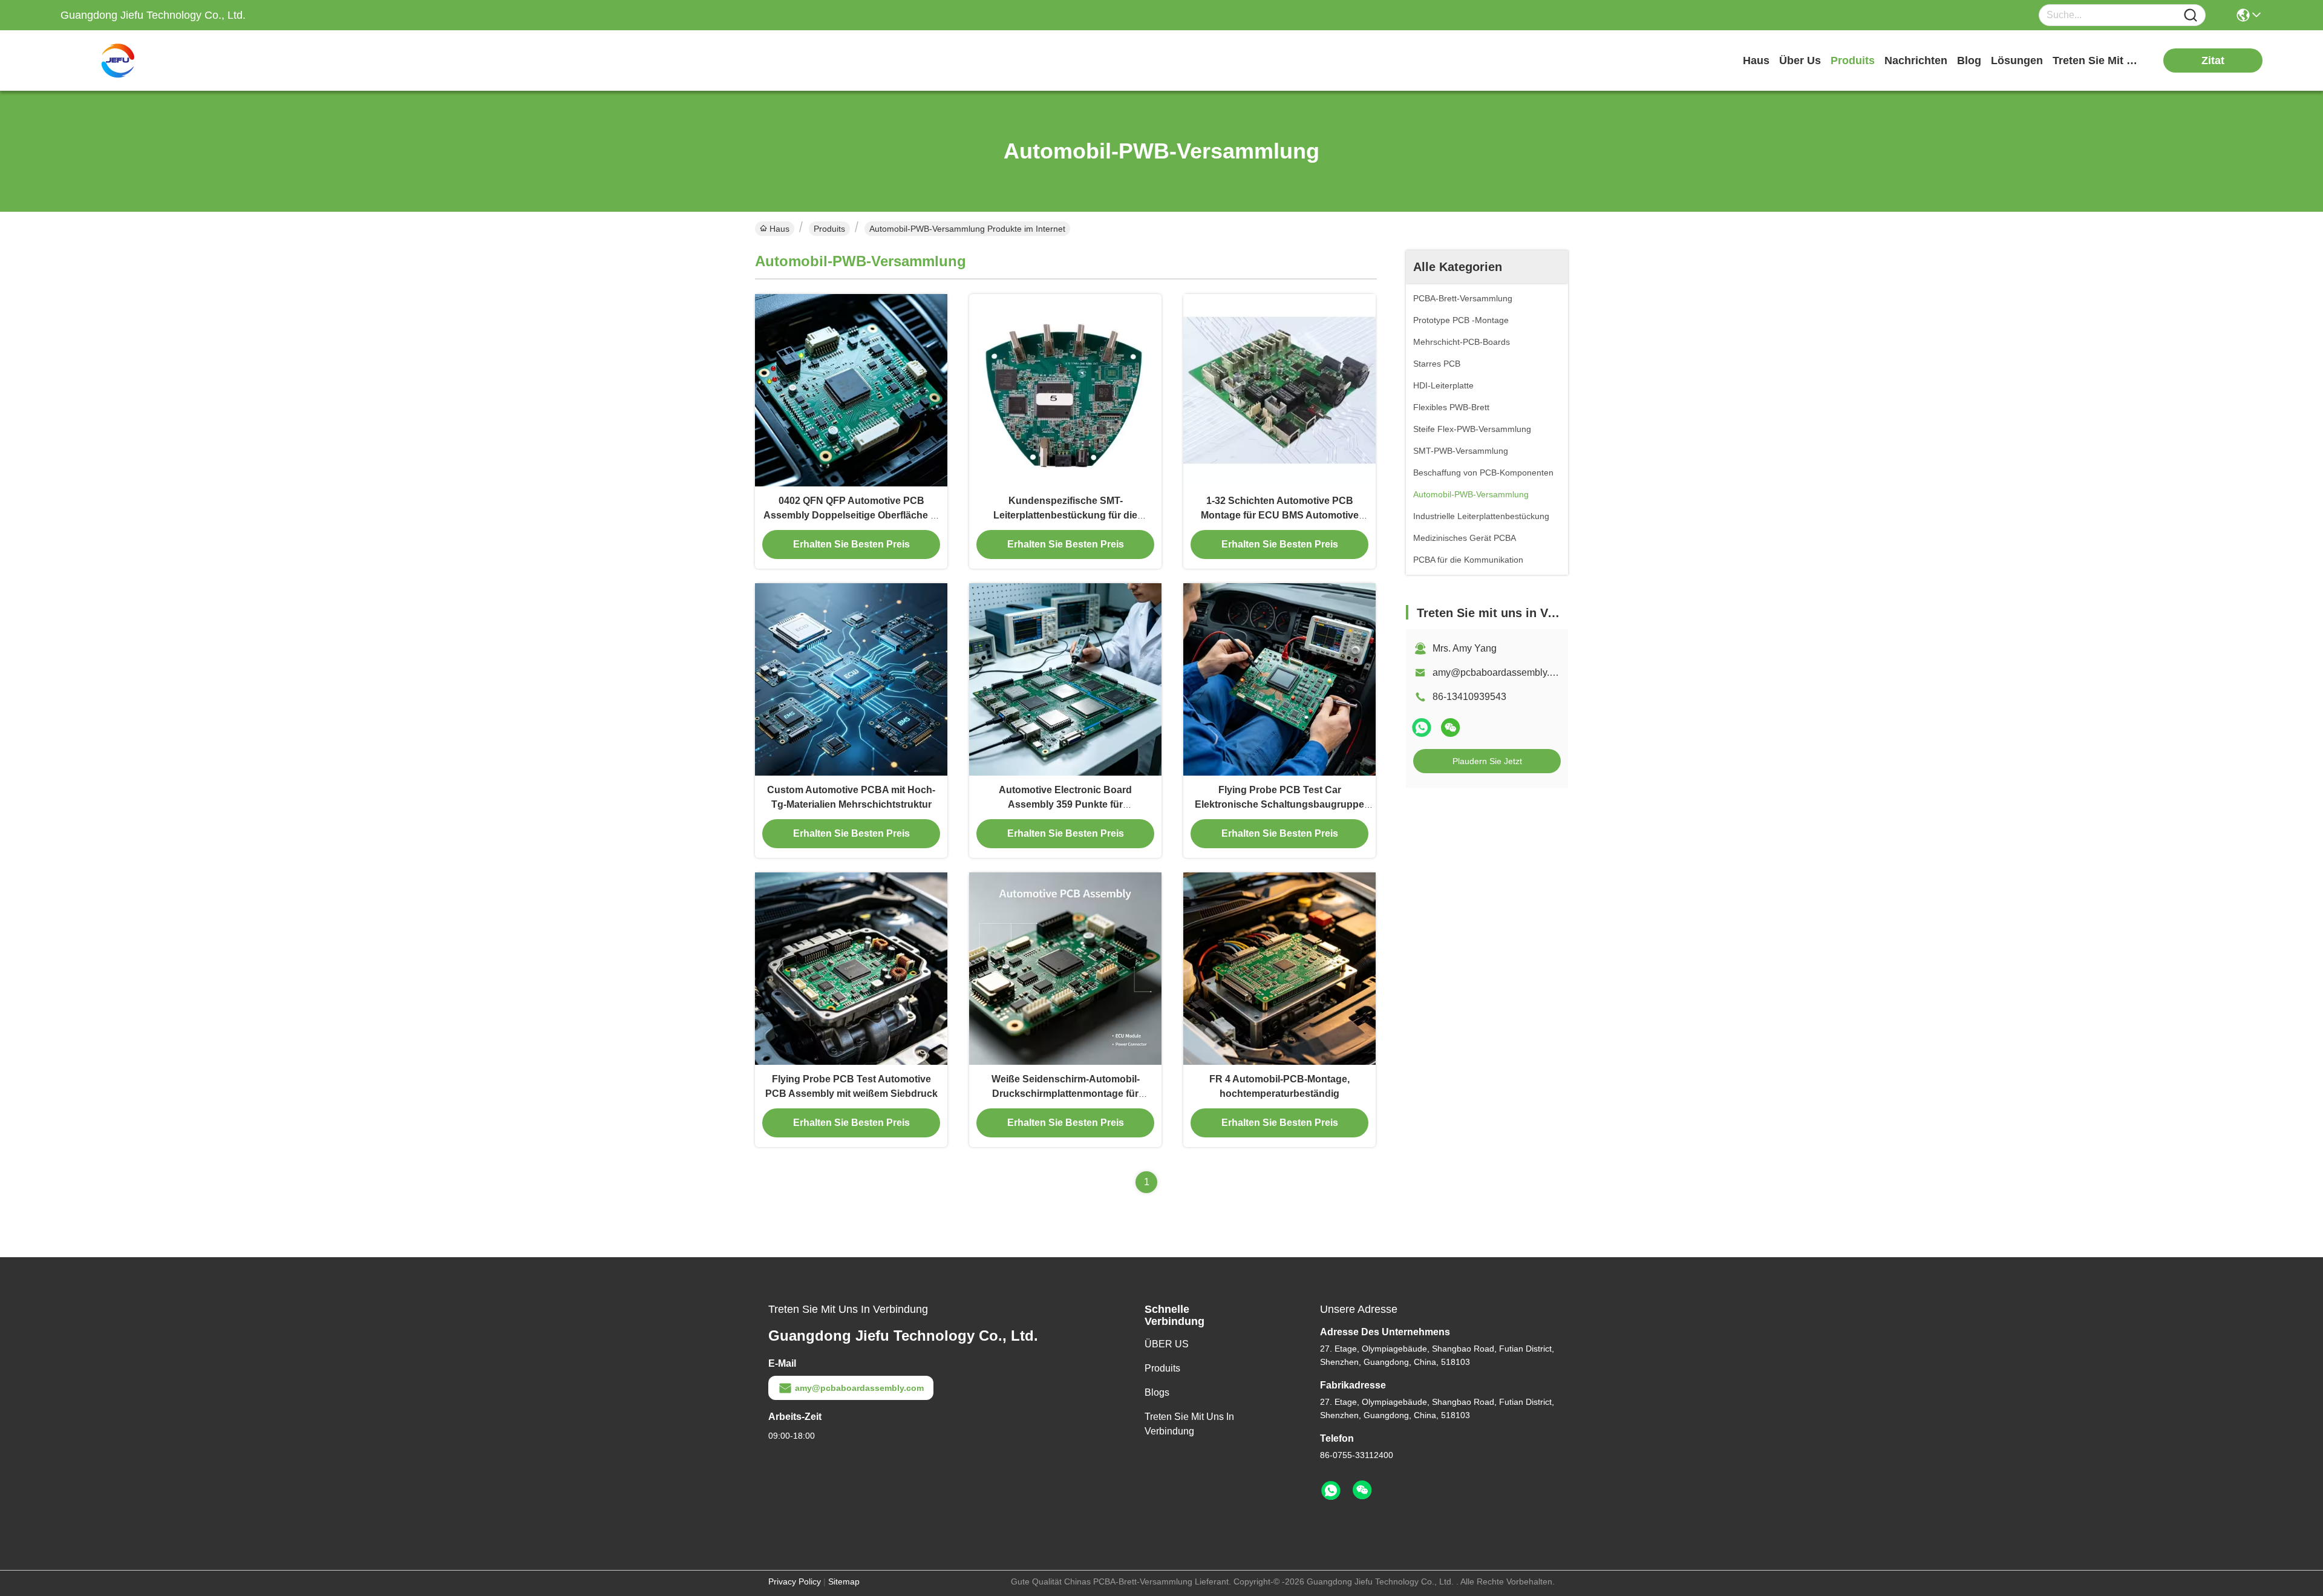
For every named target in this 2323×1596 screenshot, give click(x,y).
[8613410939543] (1331, 1491)
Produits (829, 229)
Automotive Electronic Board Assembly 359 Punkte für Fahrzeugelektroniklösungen (1065, 804)
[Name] (2191, 15)
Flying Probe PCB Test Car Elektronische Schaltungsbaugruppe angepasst (1279, 804)
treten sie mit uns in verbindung (2098, 61)
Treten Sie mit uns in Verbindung (1189, 1424)
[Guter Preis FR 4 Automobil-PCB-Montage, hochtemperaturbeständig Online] (1279, 969)
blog (1969, 61)
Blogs (1157, 1392)
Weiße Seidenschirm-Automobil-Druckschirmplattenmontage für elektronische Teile (1066, 1094)
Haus (1756, 61)
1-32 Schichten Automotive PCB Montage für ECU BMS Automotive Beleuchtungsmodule (1280, 515)
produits (1853, 61)
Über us (1800, 61)
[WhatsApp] (1422, 728)
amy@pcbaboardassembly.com (1500, 672)
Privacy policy (795, 1581)
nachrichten (1916, 61)
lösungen (2017, 61)
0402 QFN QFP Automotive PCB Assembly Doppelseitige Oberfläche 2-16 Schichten (851, 515)
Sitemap (844, 1581)
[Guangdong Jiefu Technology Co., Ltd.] (127, 61)
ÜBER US (1167, 1344)
